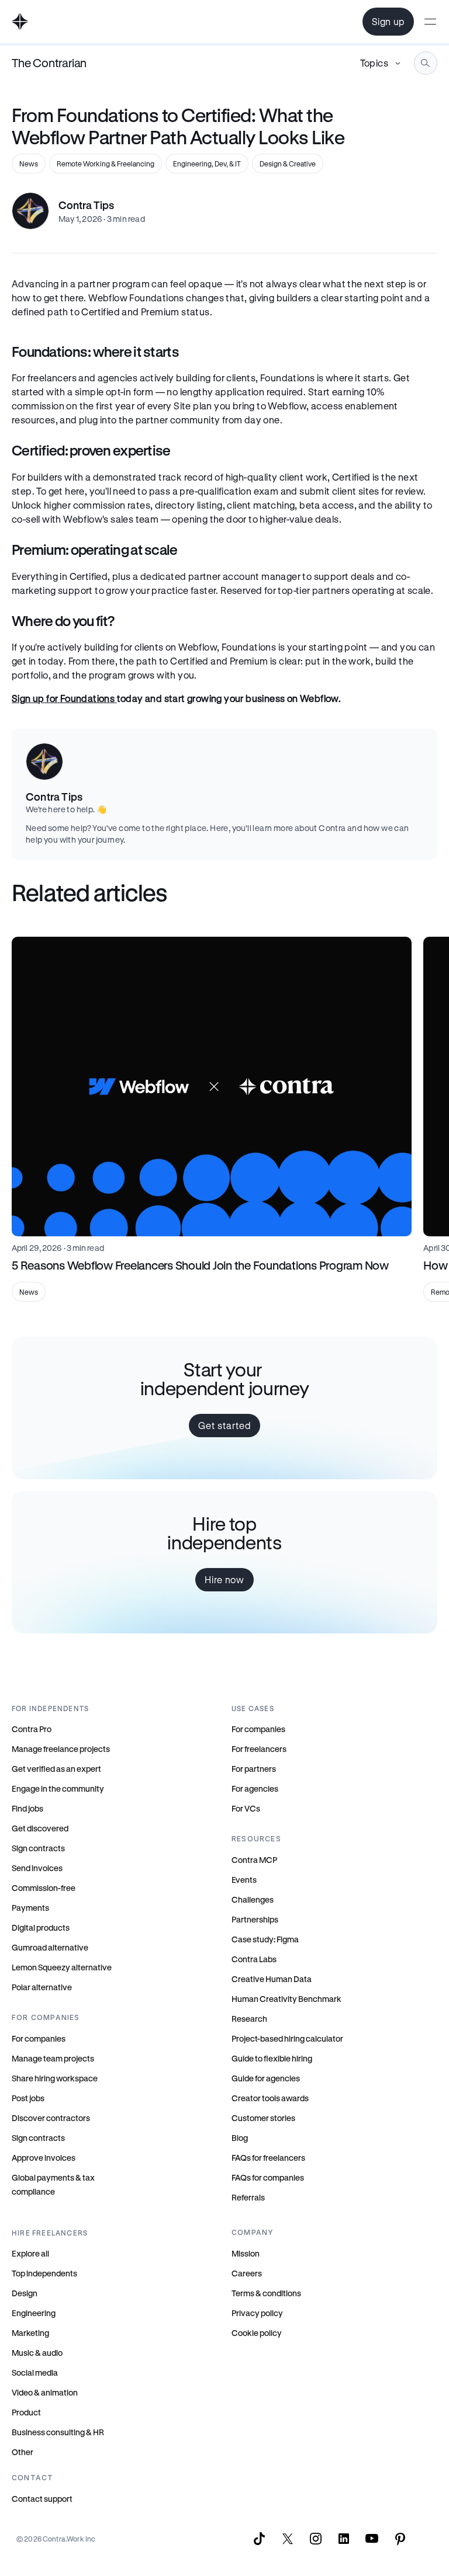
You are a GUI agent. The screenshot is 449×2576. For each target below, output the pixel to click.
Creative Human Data (272, 1979)
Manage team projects (53, 2058)
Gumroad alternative (50, 1947)
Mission (246, 2253)
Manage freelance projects (61, 1749)
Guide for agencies (266, 2078)
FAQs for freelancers (268, 2158)
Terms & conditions (266, 2293)
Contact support (42, 2499)
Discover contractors (51, 2118)
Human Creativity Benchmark (286, 1999)
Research (249, 2019)
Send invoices (37, 1868)
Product (26, 2412)
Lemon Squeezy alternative (62, 1967)
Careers (247, 2273)
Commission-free (44, 1888)
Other (23, 2452)
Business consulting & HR (58, 2432)
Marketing (30, 2333)
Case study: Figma (265, 1939)
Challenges (253, 1899)
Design (25, 2293)
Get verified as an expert (56, 1769)
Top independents (44, 2273)
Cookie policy (257, 2333)
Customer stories (263, 2118)
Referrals (248, 2197)
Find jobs (27, 1808)
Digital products (41, 1927)
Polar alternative (42, 1987)
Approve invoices (44, 2158)
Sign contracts (38, 1848)
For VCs (246, 1808)
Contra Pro (32, 1729)
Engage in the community (58, 1788)
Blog (240, 2138)
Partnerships (255, 1919)
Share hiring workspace (55, 2078)
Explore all (30, 2253)
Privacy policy (257, 2313)
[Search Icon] (426, 63)
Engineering (34, 2313)
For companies (39, 2038)
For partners (254, 1769)
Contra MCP (254, 1860)
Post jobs (28, 2098)
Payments (30, 1908)
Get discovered (40, 1828)
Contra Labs (254, 1959)
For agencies (255, 1788)
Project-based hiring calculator (287, 2038)
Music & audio (37, 2353)
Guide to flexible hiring (272, 2058)
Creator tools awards (270, 2098)
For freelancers (259, 1749)
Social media (35, 2372)
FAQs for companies (268, 2177)
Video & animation (45, 2392)
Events (244, 1880)
